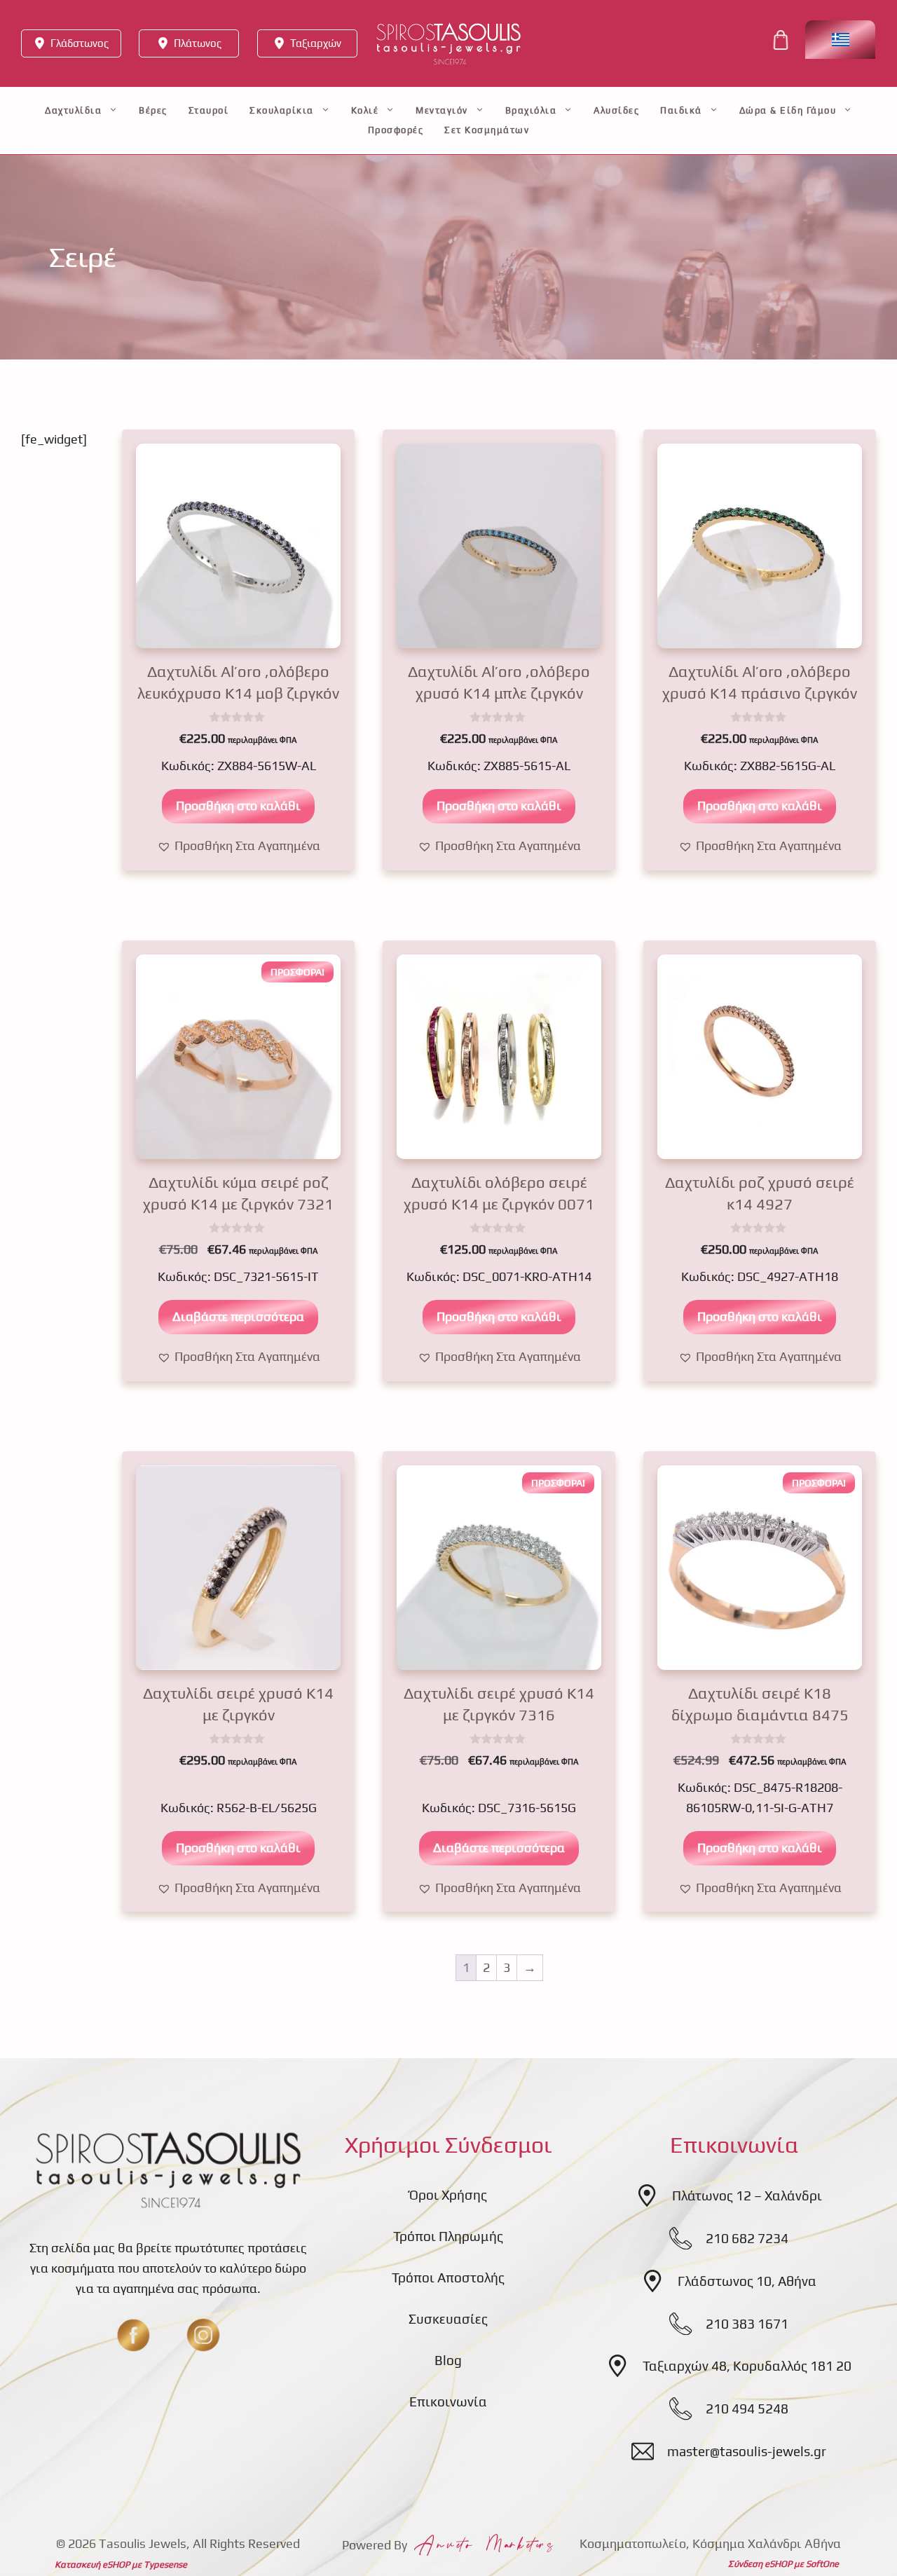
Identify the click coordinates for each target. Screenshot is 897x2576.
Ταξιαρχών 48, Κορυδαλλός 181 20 (747, 2366)
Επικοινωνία (448, 2402)
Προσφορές (396, 130)
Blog (448, 2360)
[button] (239, 846)
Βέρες (153, 110)
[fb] (133, 2335)
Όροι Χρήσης (448, 2195)
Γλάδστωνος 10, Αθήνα (747, 2281)
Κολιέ (365, 110)
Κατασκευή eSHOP (92, 2564)
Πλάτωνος (198, 43)
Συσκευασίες (448, 2319)
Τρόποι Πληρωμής (448, 2236)
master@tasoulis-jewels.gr (747, 2451)
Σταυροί (209, 110)
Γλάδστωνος (80, 43)
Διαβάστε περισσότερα (238, 1316)
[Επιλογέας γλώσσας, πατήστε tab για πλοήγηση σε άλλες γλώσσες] (840, 40)
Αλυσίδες (616, 110)
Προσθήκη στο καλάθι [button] (238, 806)
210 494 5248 (747, 2409)
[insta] (203, 2335)
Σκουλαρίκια (282, 110)
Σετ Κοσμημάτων (487, 130)
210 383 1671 (747, 2324)
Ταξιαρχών (316, 43)
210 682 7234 (747, 2238)
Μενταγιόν (442, 110)
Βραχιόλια (531, 110)
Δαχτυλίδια (73, 110)
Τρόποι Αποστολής (448, 2277)
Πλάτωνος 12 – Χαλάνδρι (747, 2195)
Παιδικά (681, 110)
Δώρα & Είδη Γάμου (788, 110)
